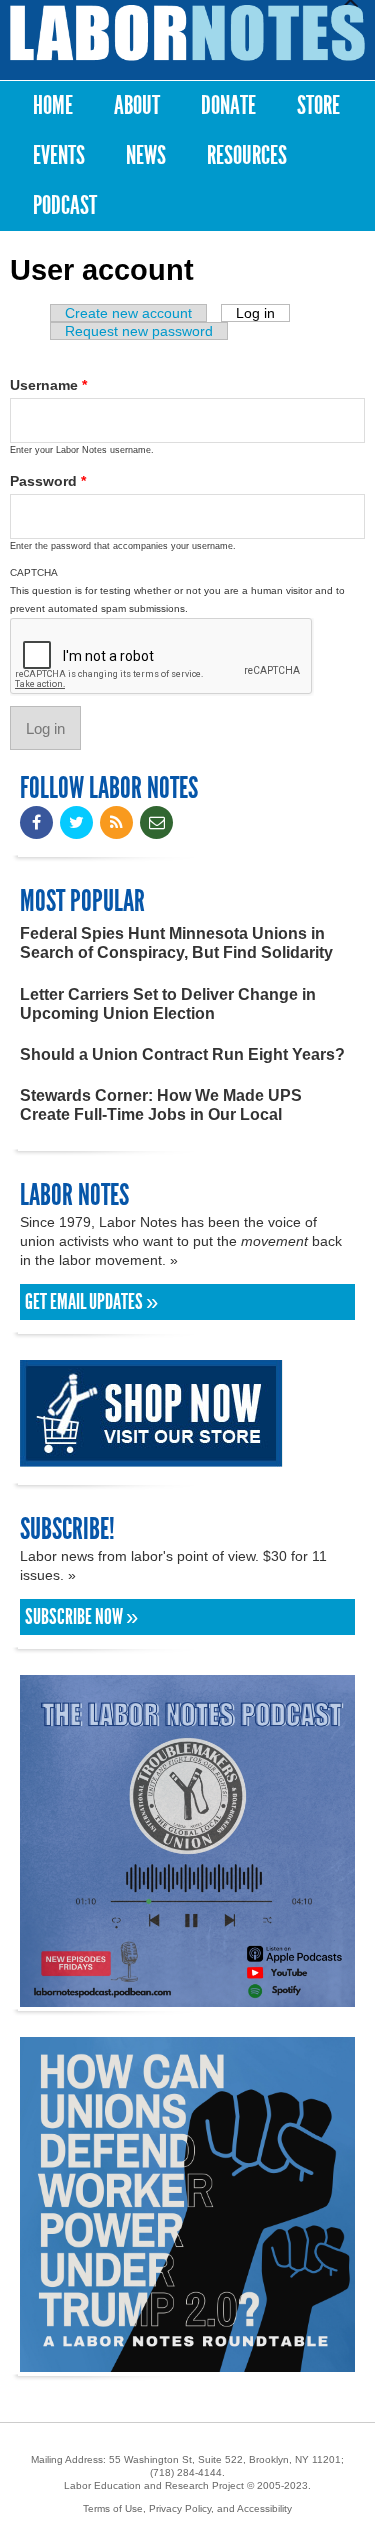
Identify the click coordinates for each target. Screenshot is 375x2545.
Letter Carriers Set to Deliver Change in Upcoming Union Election (168, 1004)
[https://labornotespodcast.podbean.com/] (187, 1997)
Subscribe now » (81, 1617)
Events (59, 155)
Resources (247, 155)
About (137, 105)
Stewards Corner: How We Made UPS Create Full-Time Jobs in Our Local (161, 1105)
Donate (228, 105)
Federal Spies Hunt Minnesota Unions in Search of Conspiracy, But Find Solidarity (176, 943)
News (146, 155)
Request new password (139, 331)
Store (318, 105)
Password (48, 481)
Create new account (128, 313)
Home (53, 105)
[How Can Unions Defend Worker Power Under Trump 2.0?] (187, 2362)
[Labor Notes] (187, 33)
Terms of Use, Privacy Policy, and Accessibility (187, 2508)
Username (48, 385)
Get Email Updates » (91, 1302)
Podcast (65, 205)
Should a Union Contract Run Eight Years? (182, 1054)
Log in (263, 313)
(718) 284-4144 (186, 2472)
